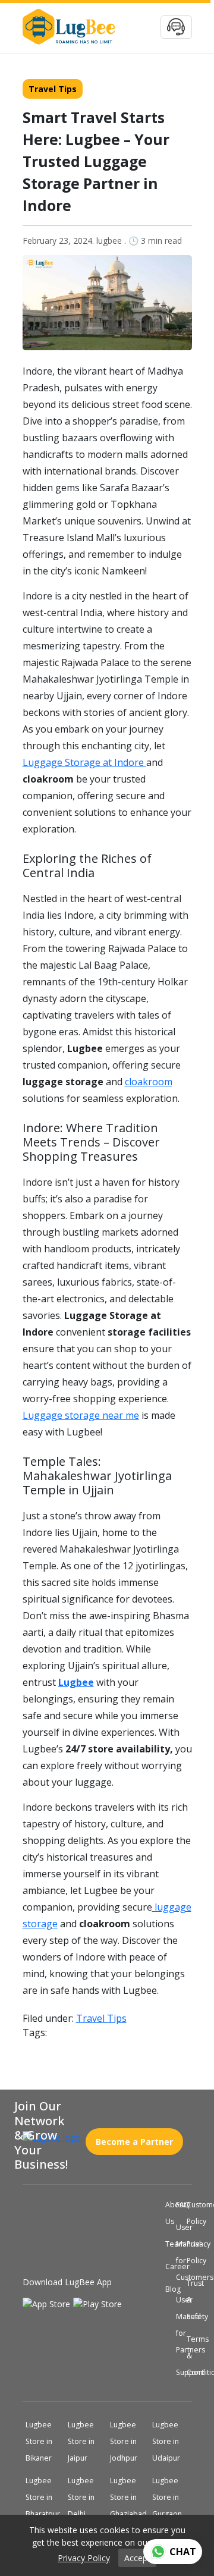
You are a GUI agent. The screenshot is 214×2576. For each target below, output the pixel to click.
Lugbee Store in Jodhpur (128, 2442)
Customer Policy (189, 2213)
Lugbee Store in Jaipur (85, 2442)
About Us (168, 2213)
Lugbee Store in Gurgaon (172, 2498)
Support (178, 2373)
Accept (137, 2558)
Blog (168, 2289)
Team (168, 2244)
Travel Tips (53, 89)
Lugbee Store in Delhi (85, 2498)
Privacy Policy (189, 2253)
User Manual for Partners (178, 2325)
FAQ (178, 2205)
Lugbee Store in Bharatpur (45, 2498)
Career (168, 2267)
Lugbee (76, 1682)
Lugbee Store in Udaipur (170, 2442)
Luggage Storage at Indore (84, 762)
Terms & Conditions (189, 2356)
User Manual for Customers (178, 2253)
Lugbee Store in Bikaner (43, 2442)
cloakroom (149, 1082)
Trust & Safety (189, 2300)
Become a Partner (134, 2137)
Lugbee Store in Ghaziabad (130, 2498)
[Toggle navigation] (176, 27)
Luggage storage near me (81, 1415)
